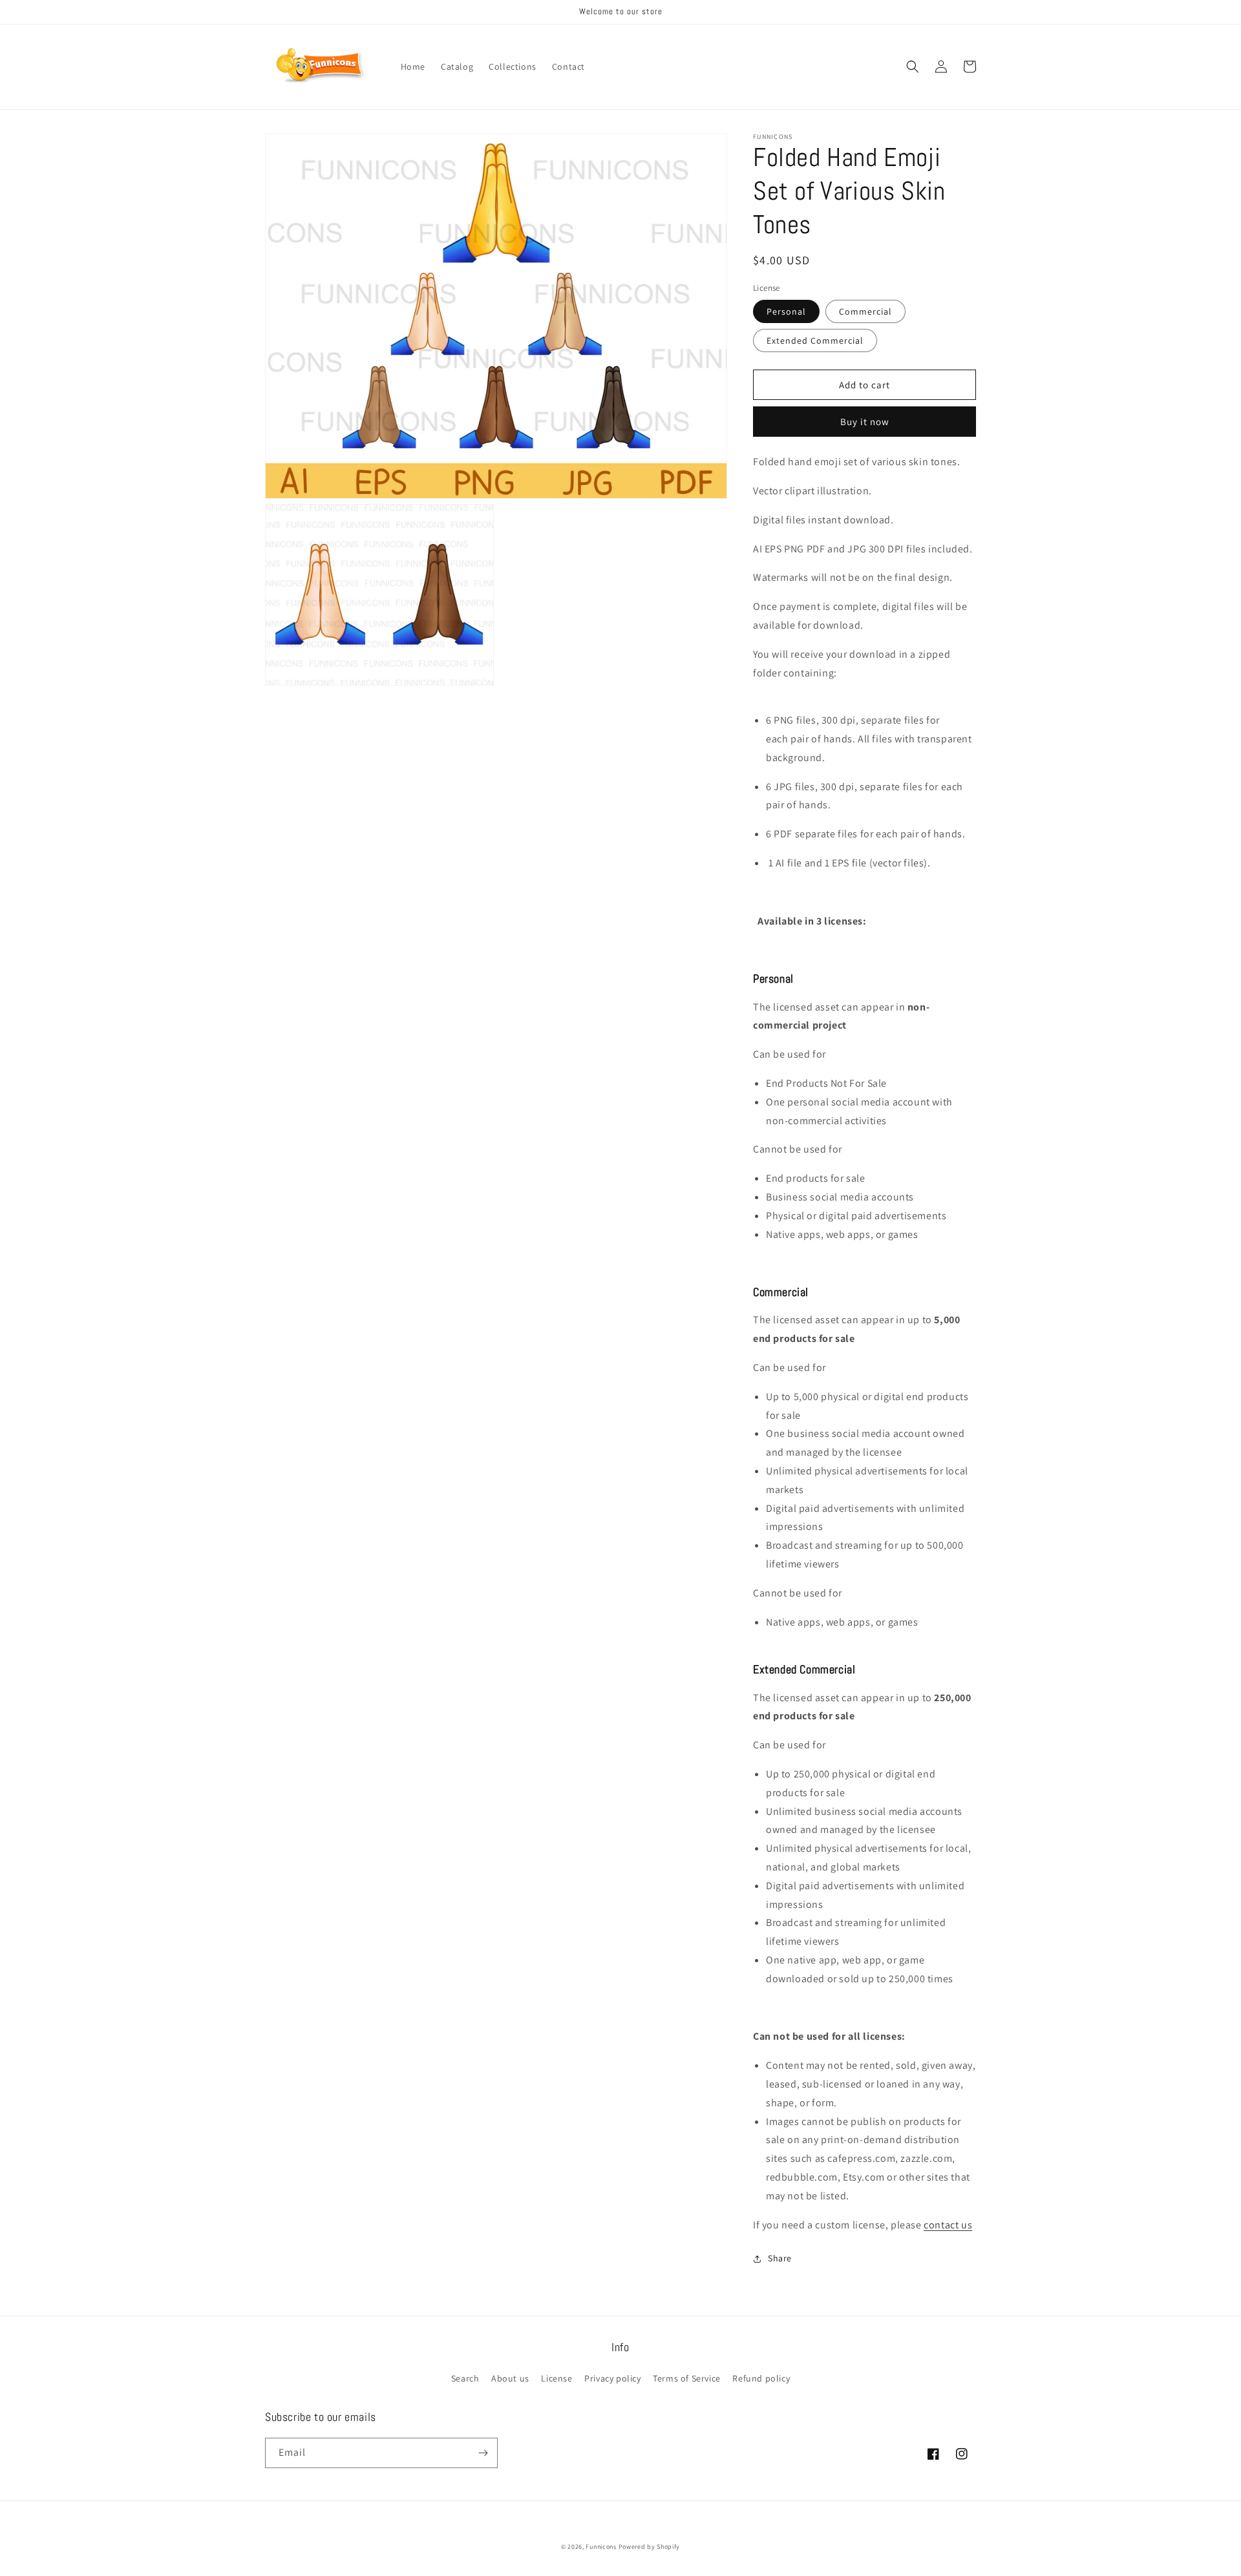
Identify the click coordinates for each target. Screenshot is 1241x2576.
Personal (786, 311)
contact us (948, 2225)
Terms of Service (687, 2378)
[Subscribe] (483, 2453)
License (557, 2378)
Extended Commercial (815, 340)
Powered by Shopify (650, 2547)
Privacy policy (612, 2378)
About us (510, 2378)
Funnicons (601, 2547)
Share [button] (780, 2258)
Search (465, 2378)
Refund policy (761, 2378)
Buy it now (865, 422)
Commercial (865, 311)
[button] (913, 67)
